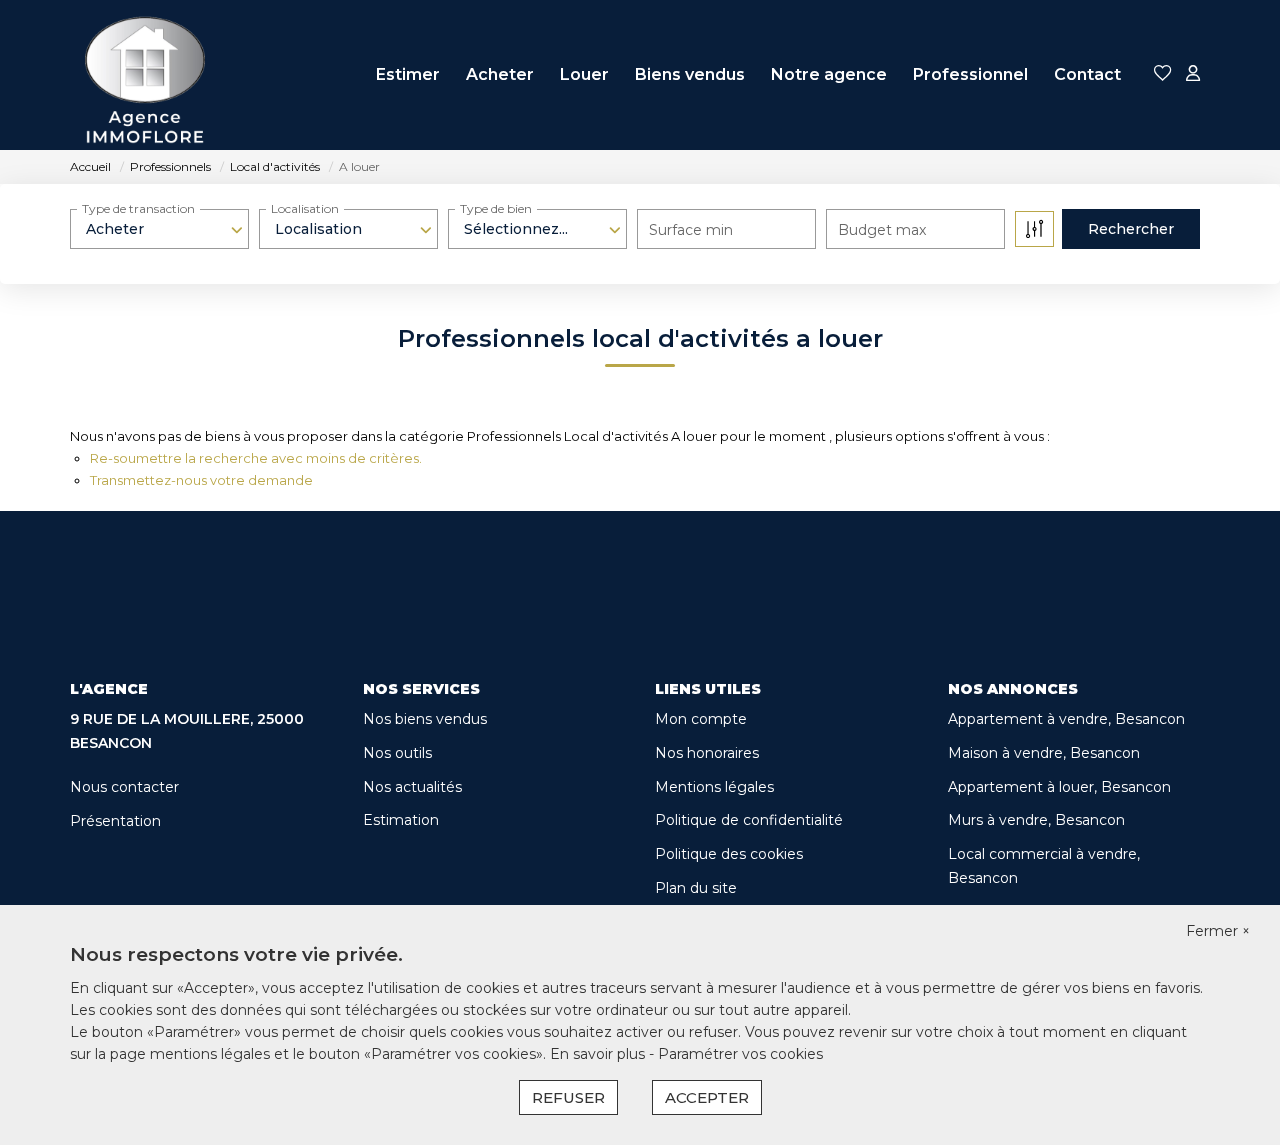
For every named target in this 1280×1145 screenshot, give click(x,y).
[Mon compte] (1193, 74)
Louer (584, 74)
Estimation (401, 820)
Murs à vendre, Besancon (1036, 820)
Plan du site (696, 888)
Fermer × (1218, 931)
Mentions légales (714, 787)
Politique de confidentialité (749, 820)
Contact (1087, 74)
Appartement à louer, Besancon (1059, 787)
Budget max (882, 230)
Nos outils (397, 753)
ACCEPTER (707, 1097)
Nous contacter (124, 787)
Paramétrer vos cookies (740, 1054)
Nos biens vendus (425, 719)
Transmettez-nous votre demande (201, 480)
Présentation (115, 821)
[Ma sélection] (1163, 74)
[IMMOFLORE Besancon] (145, 75)
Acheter (500, 74)
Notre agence (829, 74)
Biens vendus (690, 74)
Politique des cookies (729, 854)
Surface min (691, 230)
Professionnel (970, 74)
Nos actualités (412, 787)
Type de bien (496, 208)
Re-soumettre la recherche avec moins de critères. (256, 458)
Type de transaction (138, 208)
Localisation (305, 208)
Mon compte (701, 719)
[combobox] (159, 229)
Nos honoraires (707, 753)
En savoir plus (599, 1054)
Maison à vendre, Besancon (1044, 753)
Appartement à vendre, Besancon (1066, 719)
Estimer (408, 74)
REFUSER (568, 1097)
